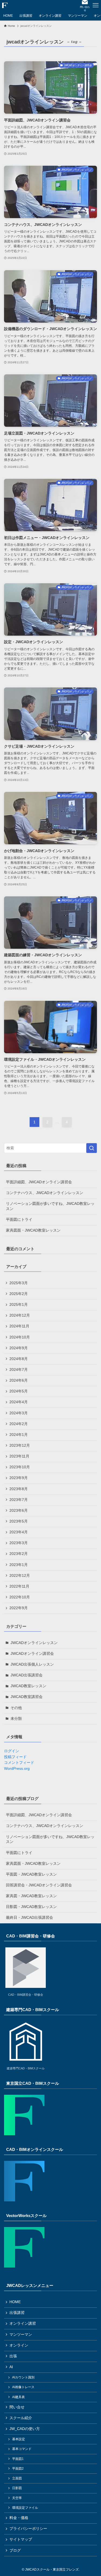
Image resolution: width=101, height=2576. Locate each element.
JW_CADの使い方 (25, 2429)
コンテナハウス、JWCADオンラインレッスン (45, 1193)
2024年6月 (19, 1380)
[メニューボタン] (96, 5)
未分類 (16, 1719)
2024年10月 (20, 1337)
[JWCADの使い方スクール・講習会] (5, 5)
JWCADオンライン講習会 (32, 1654)
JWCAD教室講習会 (27, 1697)
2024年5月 (19, 1391)
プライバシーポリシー (28, 2529)
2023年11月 (19, 1456)
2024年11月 (19, 1326)
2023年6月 (19, 1511)
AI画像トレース (23, 2387)
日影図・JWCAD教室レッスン (31, 1907)
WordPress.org (17, 1769)
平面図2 (18, 2469)
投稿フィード (15, 1757)
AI (11, 2367)
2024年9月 (19, 1348)
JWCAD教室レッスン (28, 1686)
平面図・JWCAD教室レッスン (31, 1874)
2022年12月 (20, 1576)
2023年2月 (19, 1554)
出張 (13, 2356)
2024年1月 (19, 1435)
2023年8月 (19, 1489)
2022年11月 (19, 1586)
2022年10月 (20, 1597)
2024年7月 (19, 1370)
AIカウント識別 (23, 2377)
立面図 (17, 2478)
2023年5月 (19, 1521)
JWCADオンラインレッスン (34, 1643)
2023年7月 (19, 1500)
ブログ (15, 2550)
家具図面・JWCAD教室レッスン (33, 1230)
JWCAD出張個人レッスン (32, 1664)
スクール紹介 (21, 2418)
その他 (16, 1708)
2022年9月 (19, 1608)
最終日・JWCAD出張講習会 (29, 1918)
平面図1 (18, 2459)
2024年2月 (19, 1424)
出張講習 (17, 2313)
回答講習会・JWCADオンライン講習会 (39, 1885)
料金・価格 (19, 2518)
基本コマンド (22, 2449)
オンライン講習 (23, 2324)
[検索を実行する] (92, 1148)
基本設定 (19, 2439)
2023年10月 (20, 1467)
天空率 (17, 2498)
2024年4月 (19, 1402)
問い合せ (17, 2407)
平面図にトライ (19, 1220)
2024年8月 (19, 1359)
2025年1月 (19, 1305)
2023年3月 (19, 1543)
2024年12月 (20, 1315)
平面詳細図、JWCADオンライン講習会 (39, 1182)
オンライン (19, 2345)
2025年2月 (19, 1294)
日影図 (17, 2488)
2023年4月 (19, 1532)
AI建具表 (18, 2397)
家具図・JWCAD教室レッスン (31, 1896)
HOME (15, 2302)
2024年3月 (19, 1413)
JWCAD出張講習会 (27, 1675)
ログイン (12, 1751)
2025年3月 (19, 1283)
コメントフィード (19, 1763)
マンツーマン (21, 2335)
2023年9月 (19, 1478)
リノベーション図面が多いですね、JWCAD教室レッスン (50, 1206)
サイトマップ (21, 2539)
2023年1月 (19, 1565)
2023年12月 (20, 1445)
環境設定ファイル (25, 2508)
